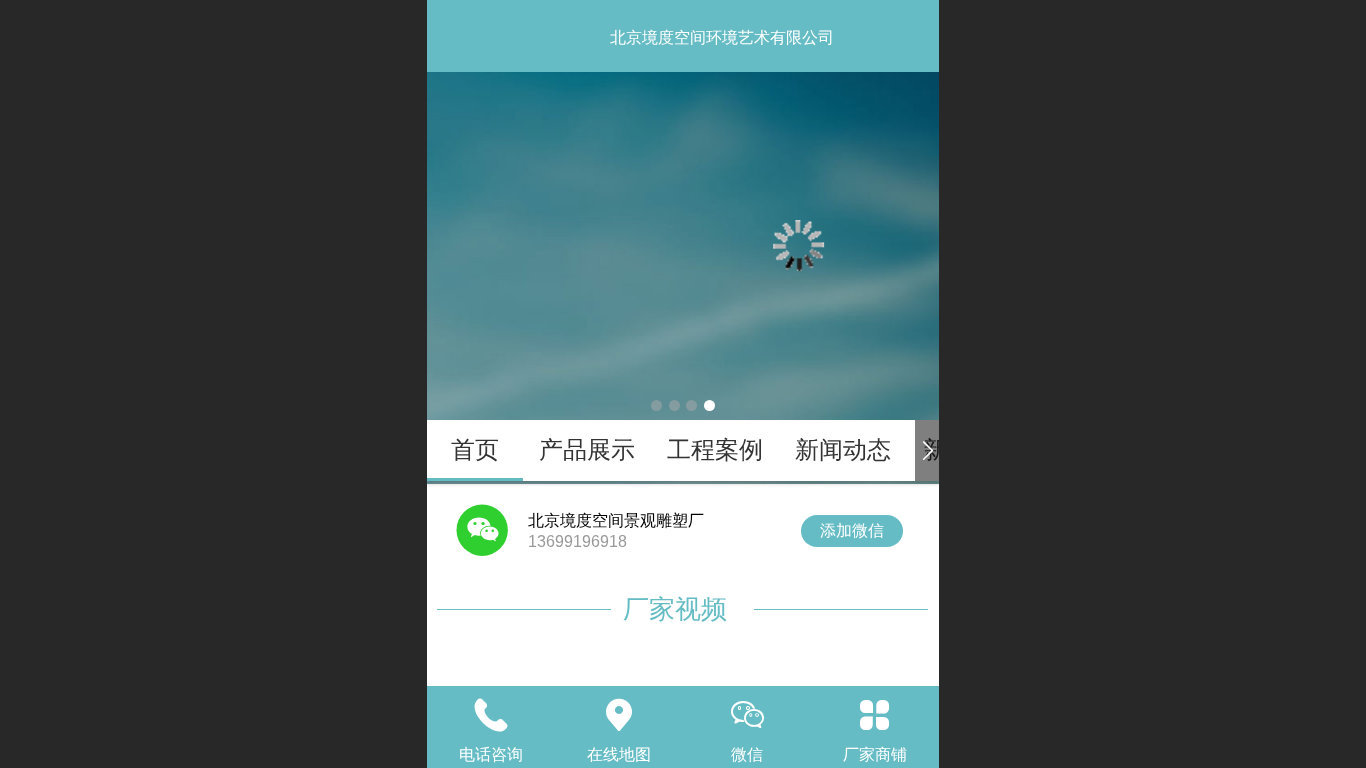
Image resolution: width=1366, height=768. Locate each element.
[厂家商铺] (875, 715)
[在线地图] (619, 715)
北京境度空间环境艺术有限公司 (722, 37)
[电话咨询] (491, 715)
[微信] (747, 715)
